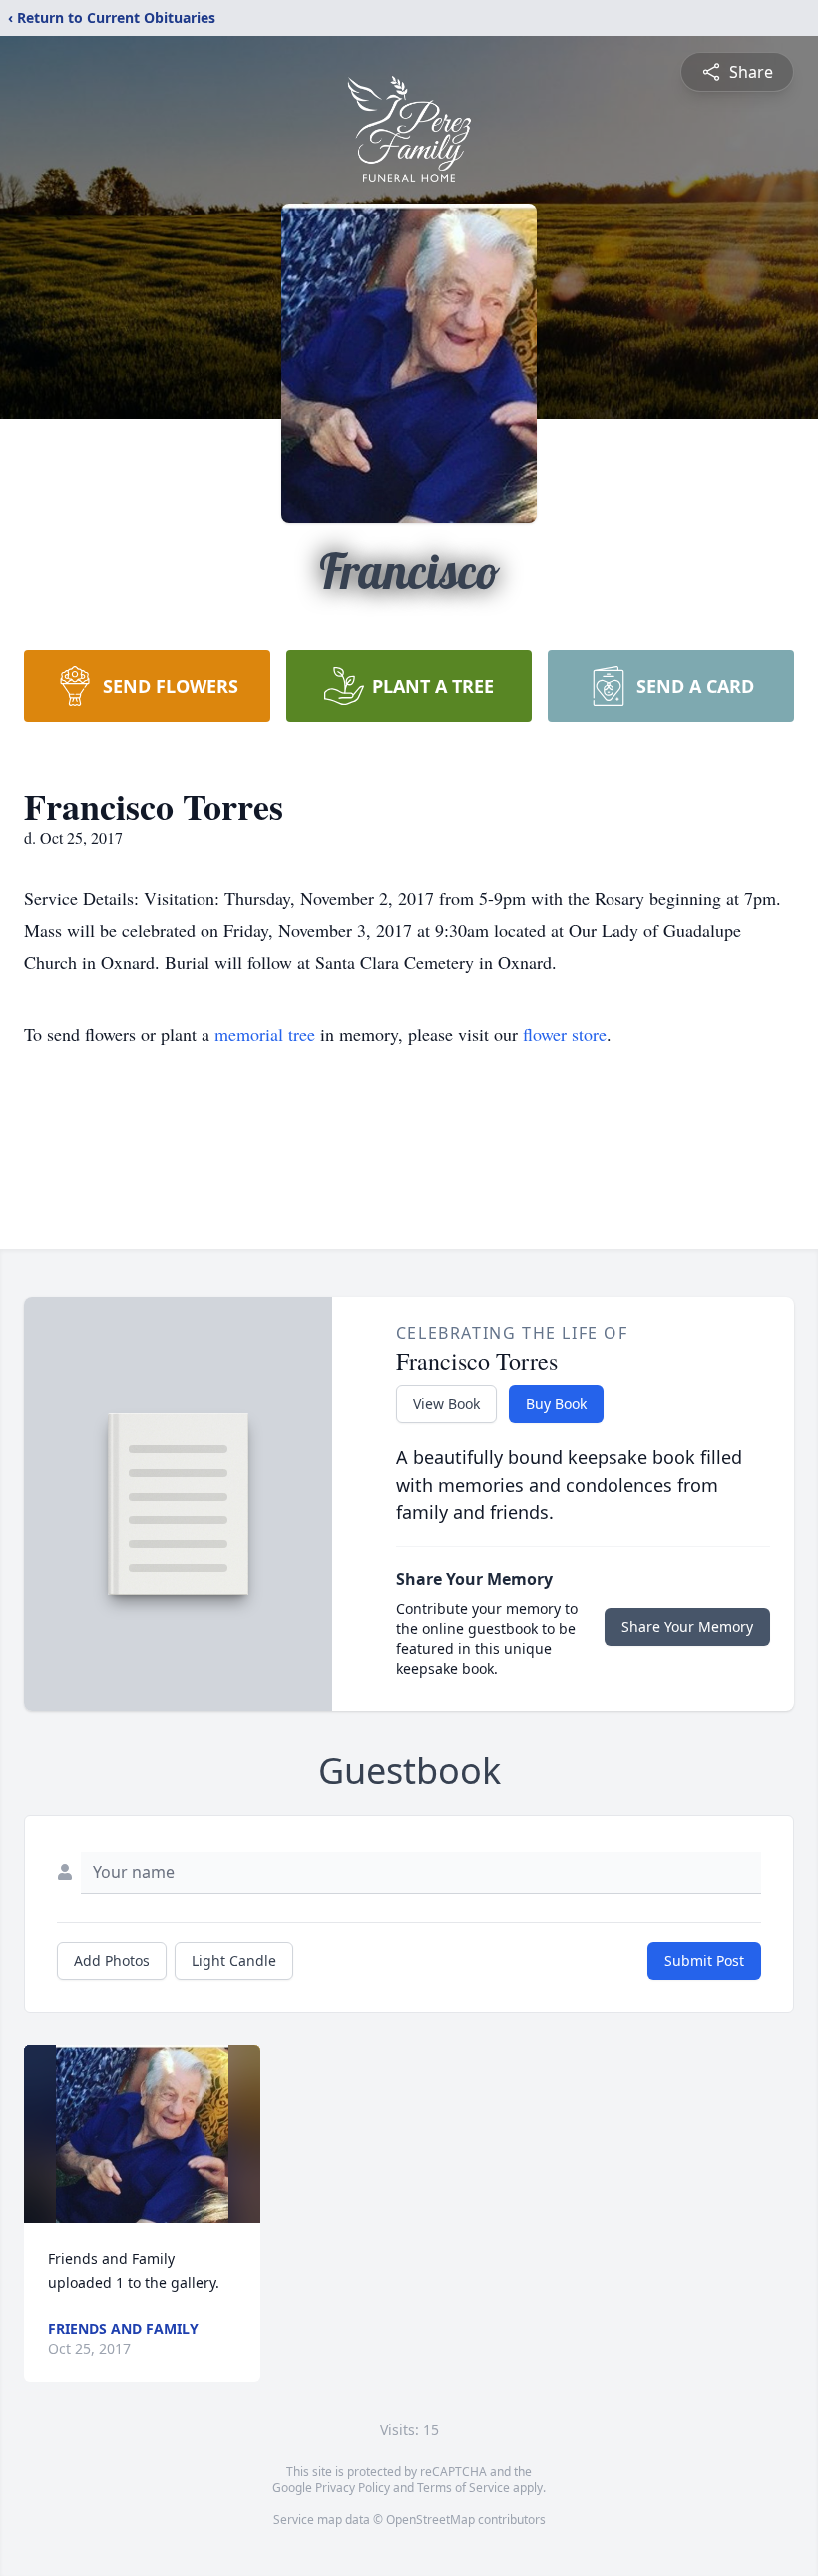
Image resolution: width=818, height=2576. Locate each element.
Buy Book (556, 1403)
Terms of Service (463, 2488)
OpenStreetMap (430, 2520)
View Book (446, 1403)
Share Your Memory (687, 1627)
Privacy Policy (353, 2488)
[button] (142, 2134)
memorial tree (265, 1034)
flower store (565, 1034)
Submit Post (704, 1961)
